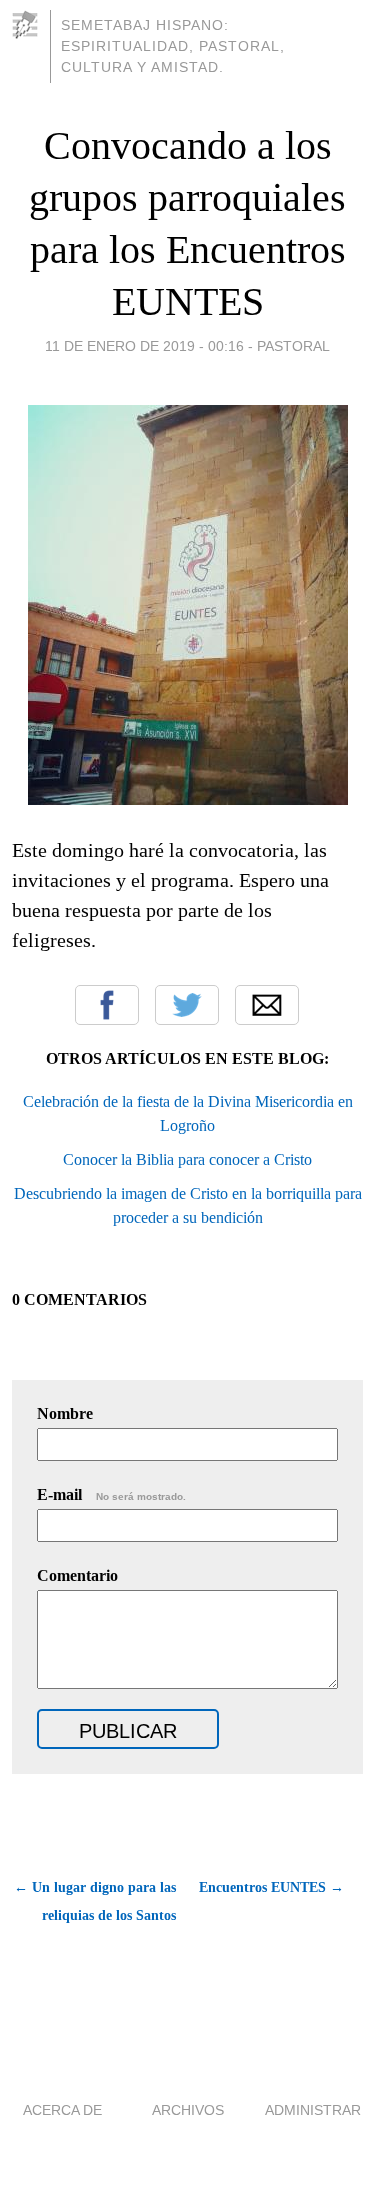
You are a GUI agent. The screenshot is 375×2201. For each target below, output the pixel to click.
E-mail (111, 1494)
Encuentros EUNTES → (271, 1887)
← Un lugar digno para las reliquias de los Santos (95, 1901)
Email (267, 1005)
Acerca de (62, 2110)
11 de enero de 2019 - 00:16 (144, 346)
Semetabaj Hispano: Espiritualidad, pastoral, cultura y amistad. (173, 46)
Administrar (313, 2110)
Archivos (188, 2110)
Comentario (77, 1575)
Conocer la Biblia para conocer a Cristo (187, 1159)
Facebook (107, 1005)
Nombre (65, 1413)
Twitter (187, 1005)
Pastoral (293, 346)
